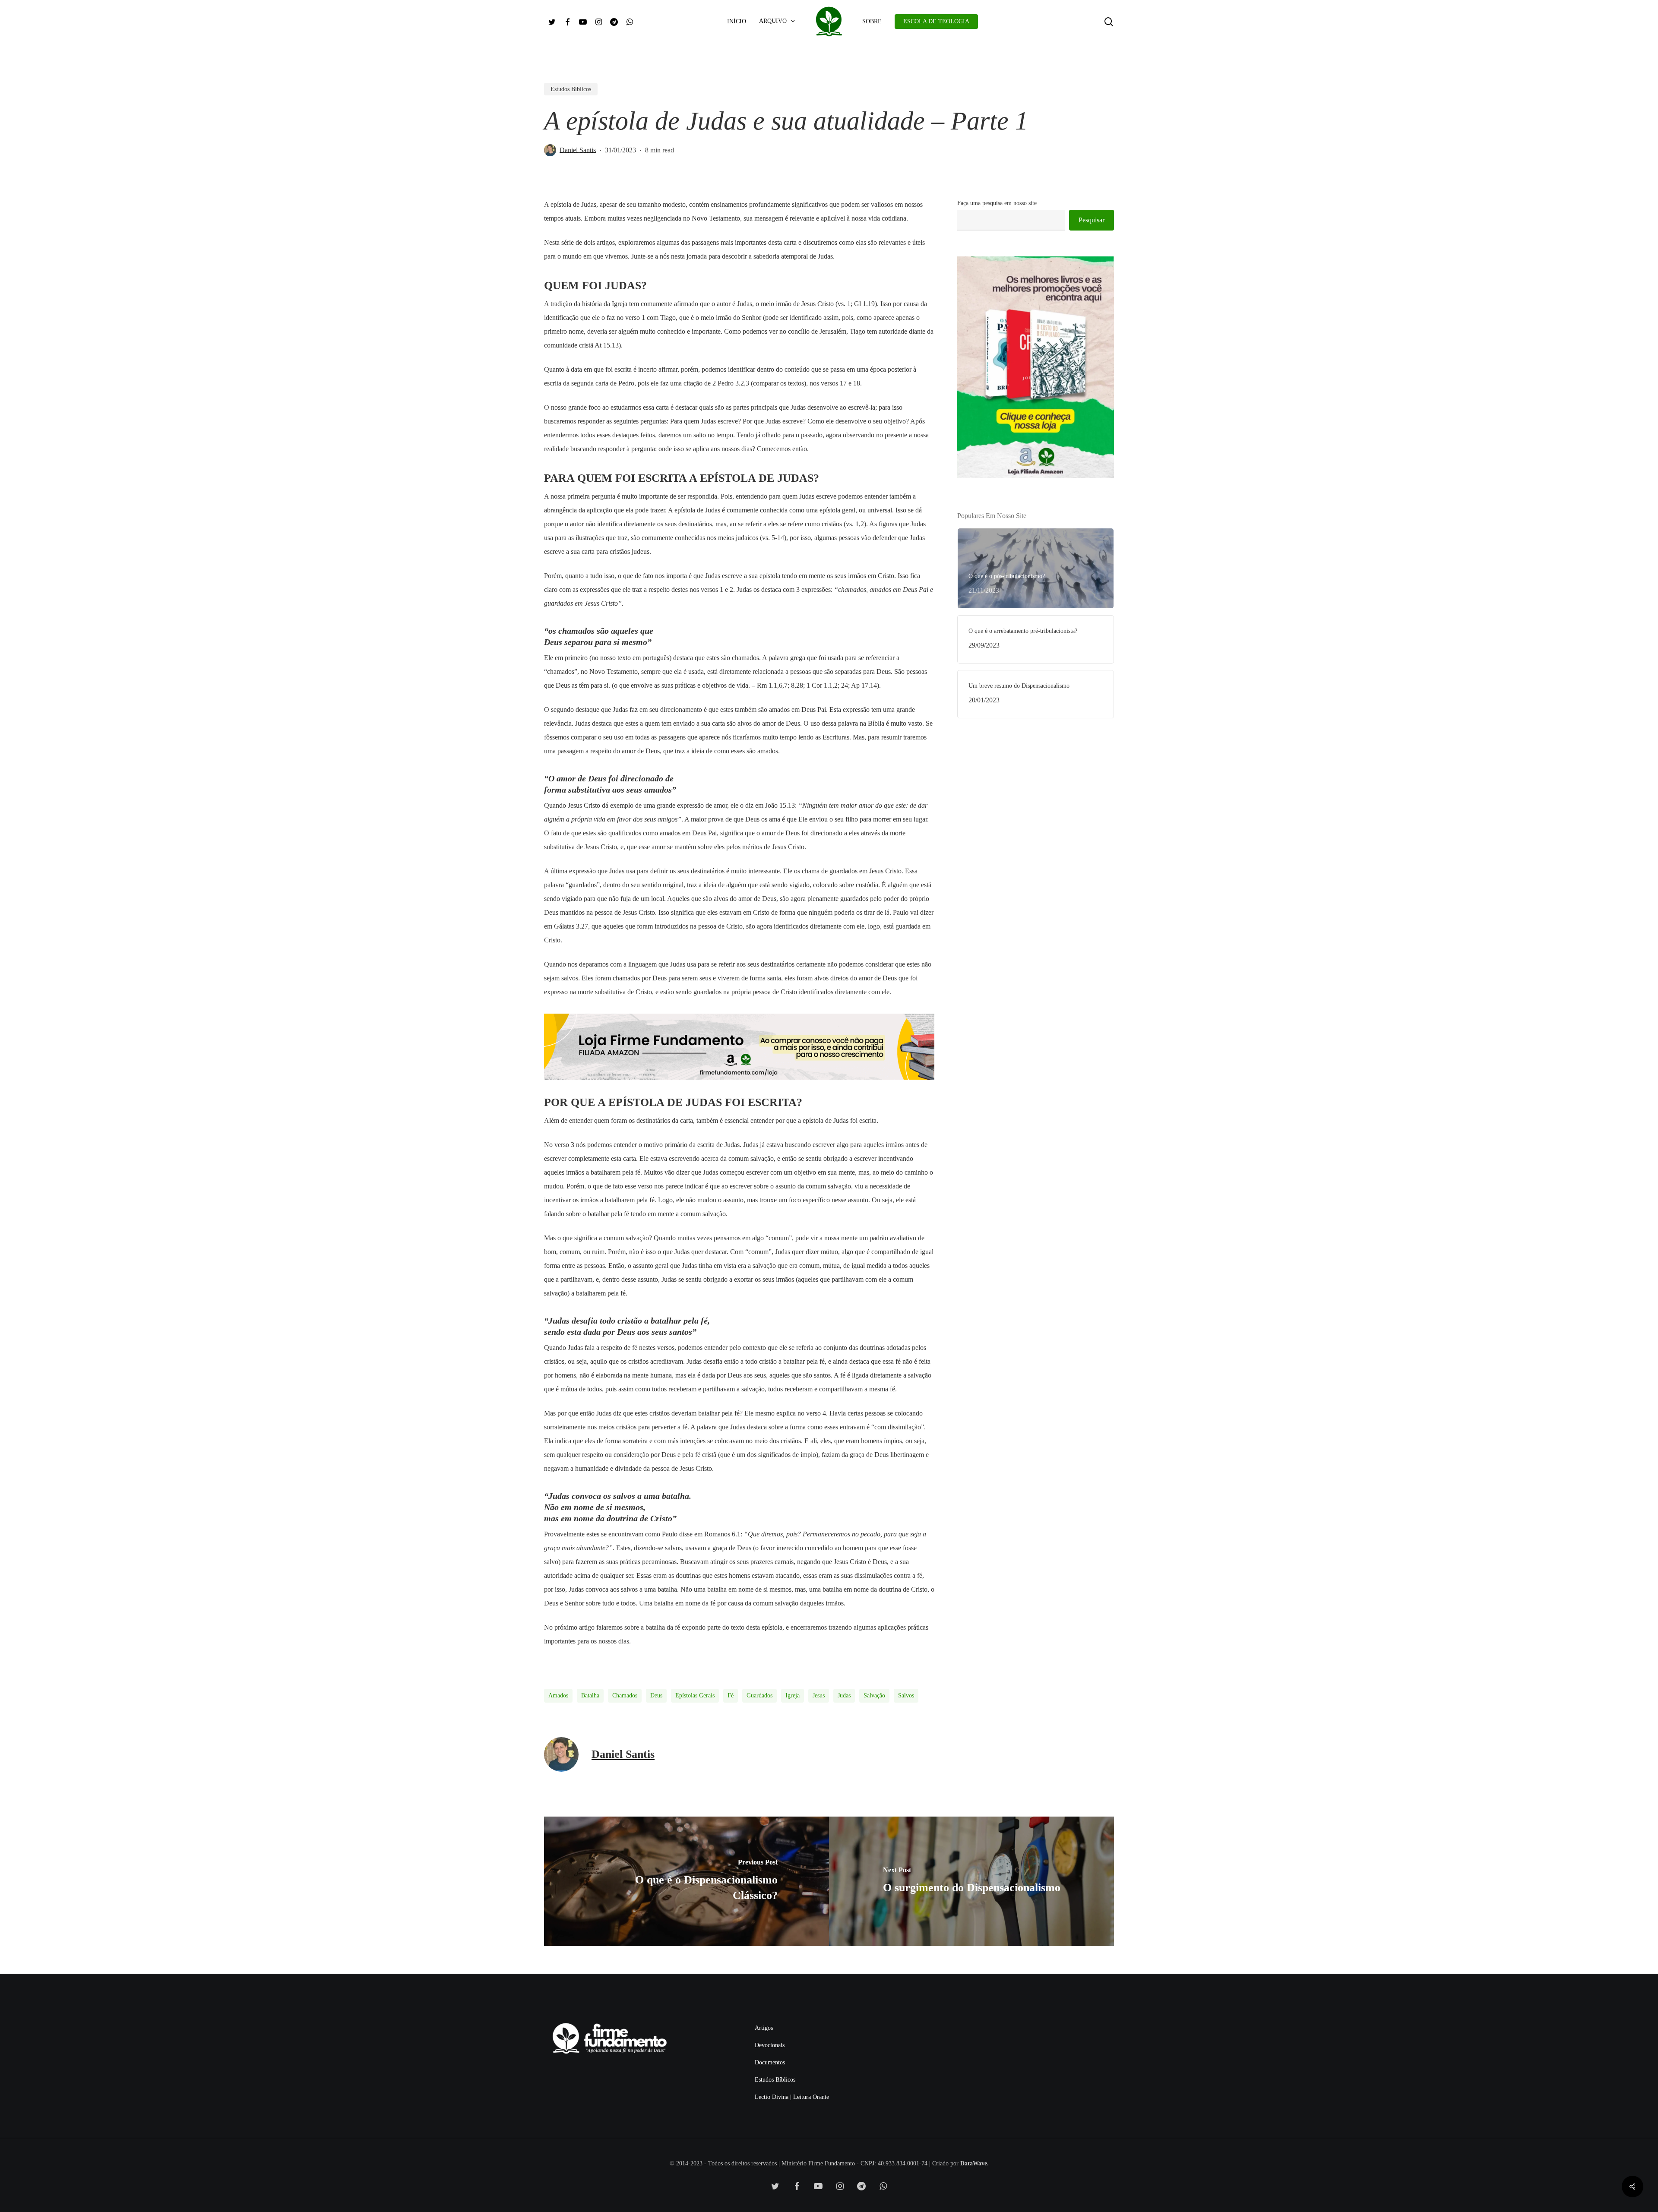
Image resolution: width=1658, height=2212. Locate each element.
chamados (625, 1695)
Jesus (819, 1695)
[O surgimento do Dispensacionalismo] (971, 1881)
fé (731, 1695)
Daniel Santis (578, 150)
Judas (844, 1695)
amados (558, 1695)
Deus (656, 1695)
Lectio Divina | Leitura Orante (792, 2097)
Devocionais (770, 2045)
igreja (793, 1695)
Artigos (764, 2028)
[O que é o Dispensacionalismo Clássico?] (687, 1881)
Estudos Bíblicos (571, 89)
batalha (590, 1695)
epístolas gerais (695, 1695)
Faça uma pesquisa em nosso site (997, 203)
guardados (759, 1695)
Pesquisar (1092, 220)
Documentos (770, 2062)
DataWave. (975, 2163)
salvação (874, 1695)
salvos (906, 1695)
